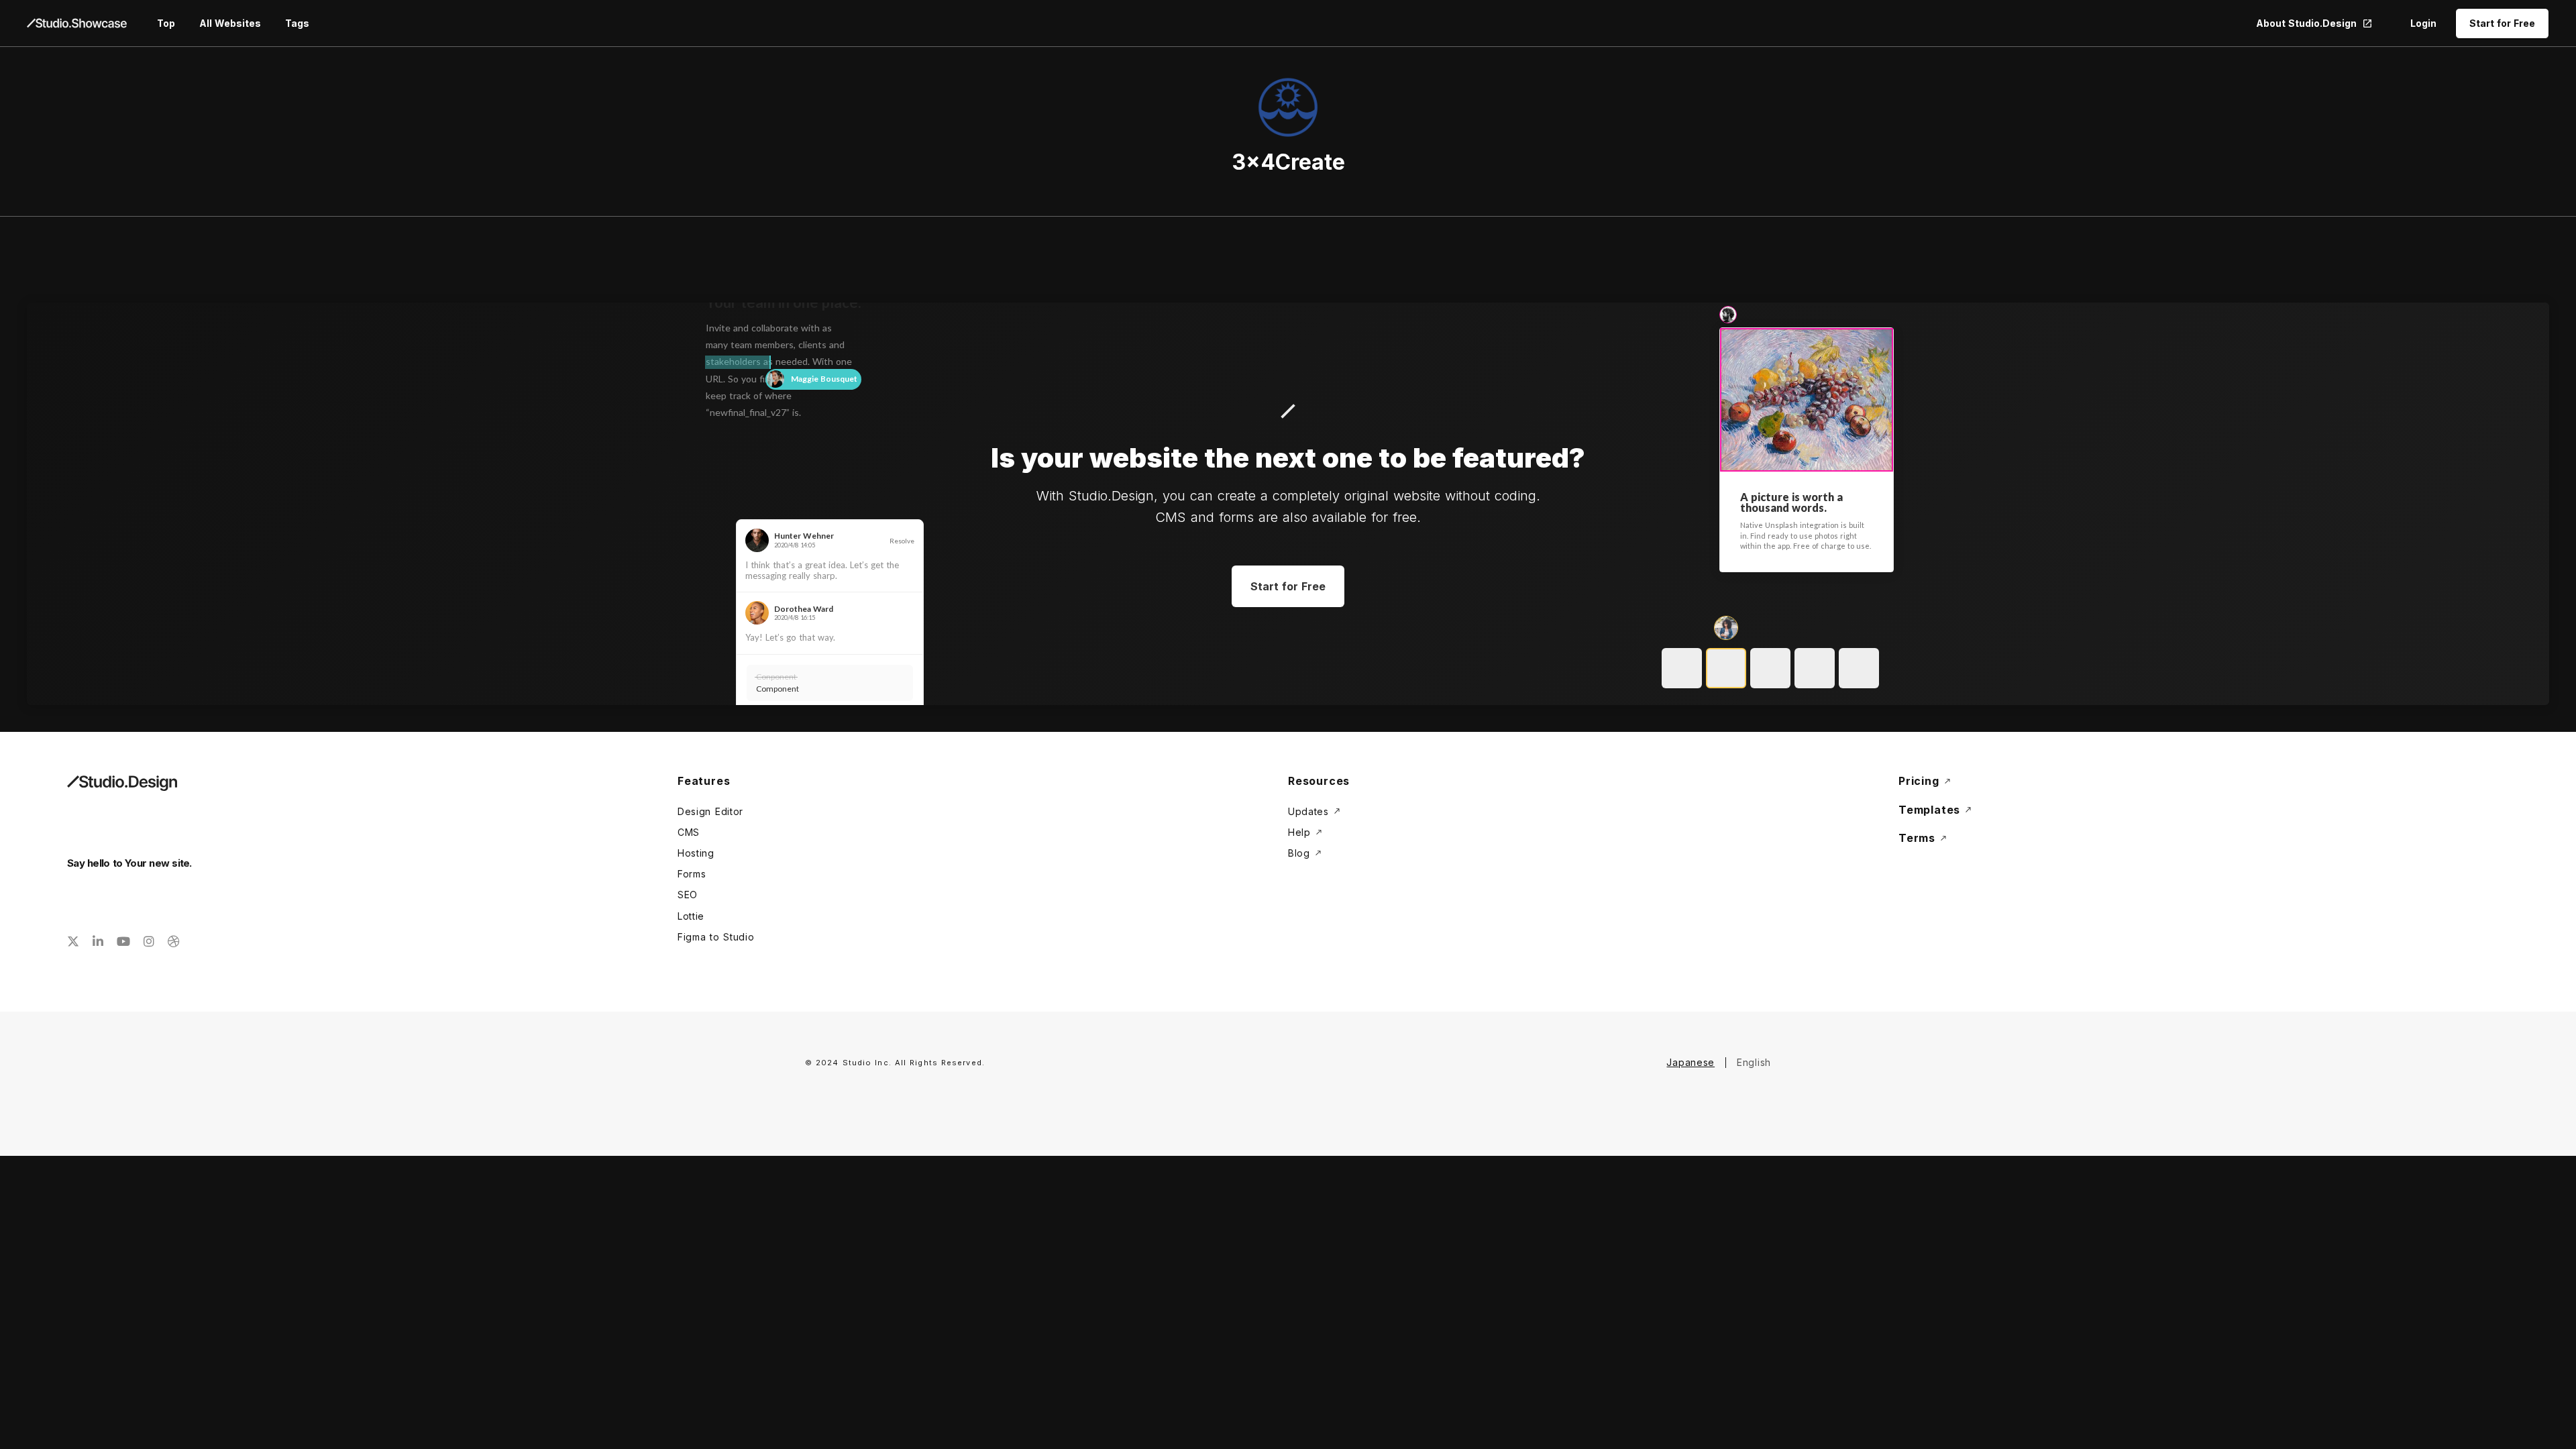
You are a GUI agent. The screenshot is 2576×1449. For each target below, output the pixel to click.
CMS (689, 832)
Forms (692, 874)
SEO (688, 895)
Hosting (696, 853)
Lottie (691, 916)
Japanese (1690, 1062)
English (1754, 1062)
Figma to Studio (716, 937)
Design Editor (710, 811)
